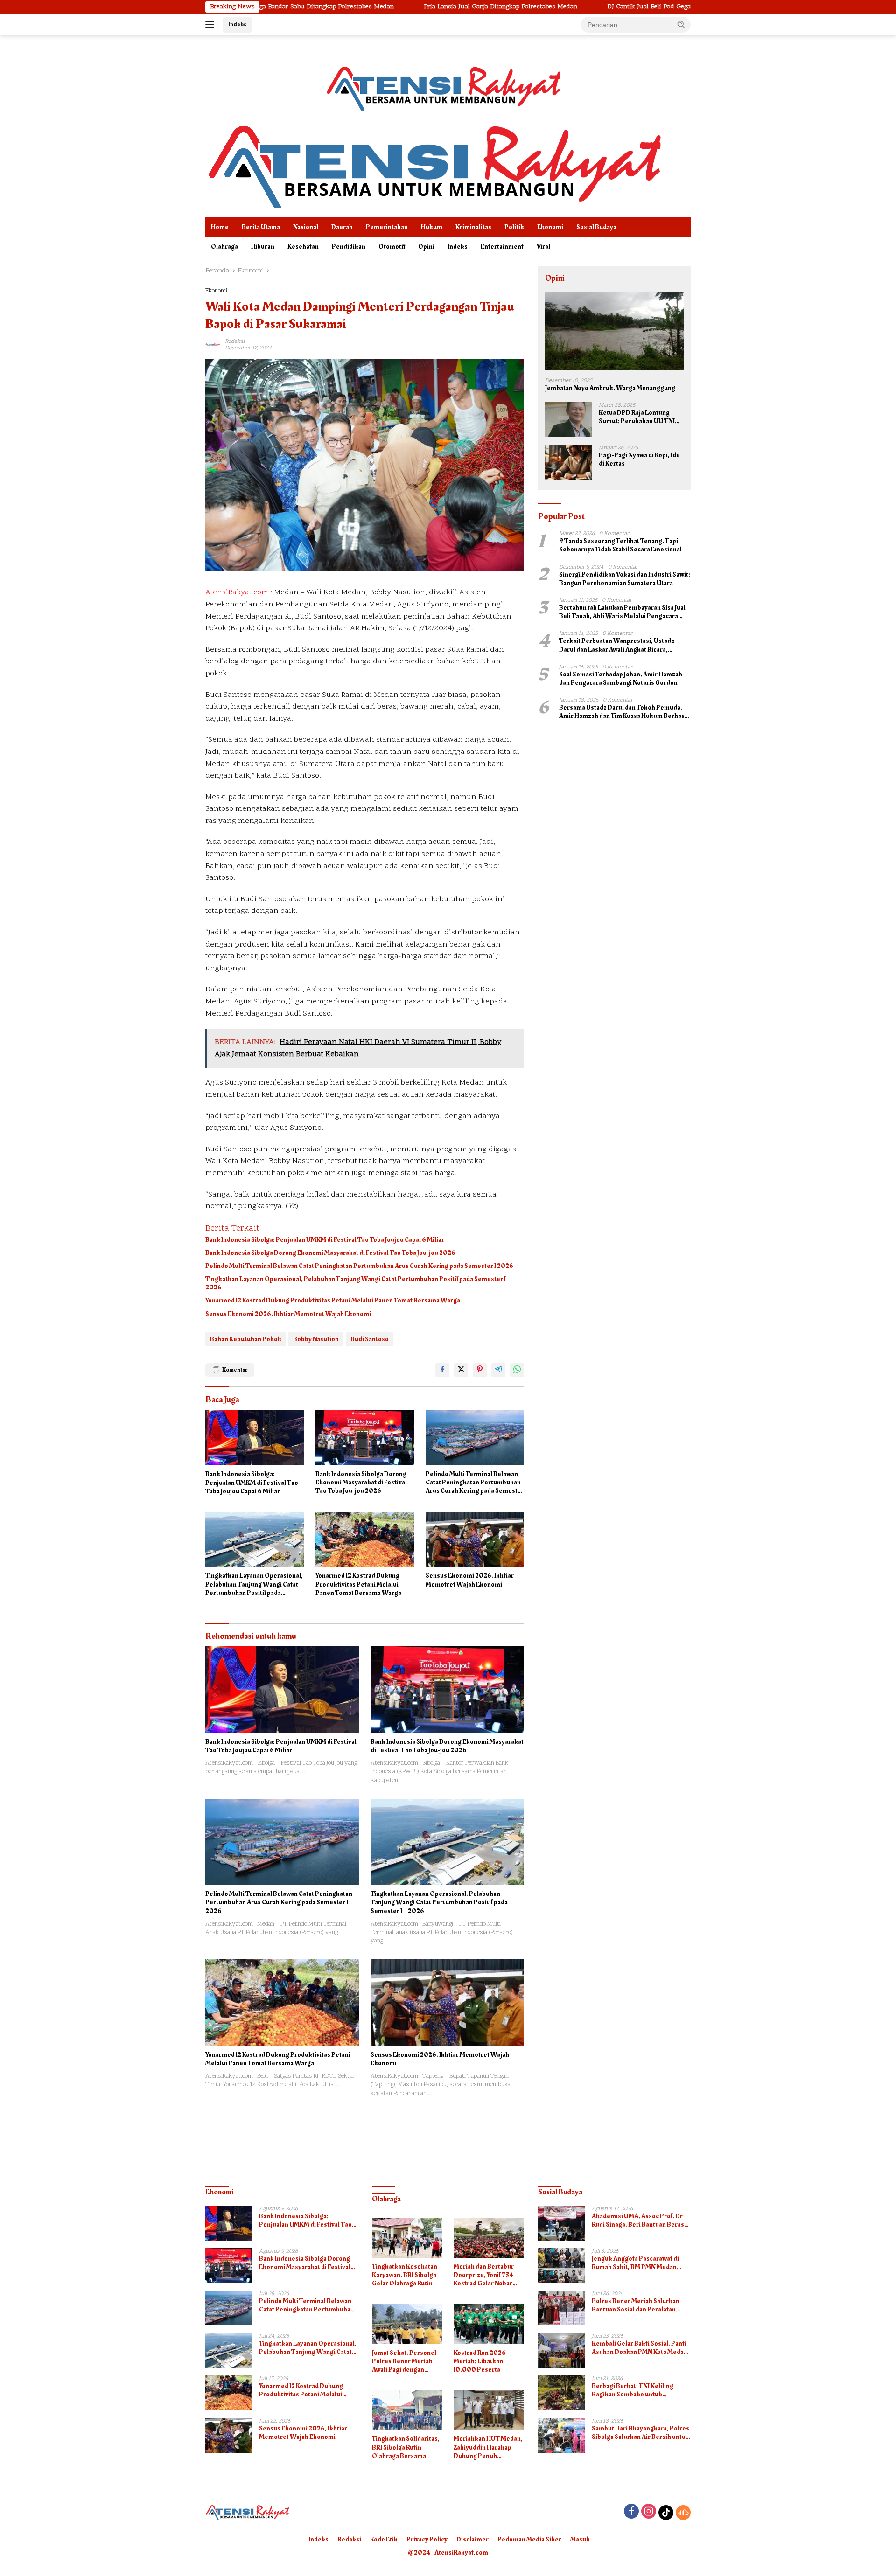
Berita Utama (261, 227)
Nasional (306, 227)
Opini (426, 247)
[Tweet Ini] (461, 1370)
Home (220, 227)
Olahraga (224, 247)
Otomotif (392, 247)
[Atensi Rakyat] (434, 164)
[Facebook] (631, 2512)
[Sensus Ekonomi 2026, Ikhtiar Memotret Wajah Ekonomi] (475, 1540)
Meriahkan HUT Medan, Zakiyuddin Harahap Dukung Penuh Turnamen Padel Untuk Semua (488, 2447)
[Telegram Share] (498, 1370)
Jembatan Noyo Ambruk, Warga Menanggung (610, 388)
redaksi (235, 341)
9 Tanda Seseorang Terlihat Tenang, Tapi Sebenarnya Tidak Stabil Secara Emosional (620, 545)
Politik (514, 227)
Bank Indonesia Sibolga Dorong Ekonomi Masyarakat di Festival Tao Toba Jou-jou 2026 (330, 1253)
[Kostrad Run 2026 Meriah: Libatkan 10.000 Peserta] (489, 2324)
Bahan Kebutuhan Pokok (246, 1339)
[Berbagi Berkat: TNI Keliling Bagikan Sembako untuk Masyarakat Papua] (561, 2393)
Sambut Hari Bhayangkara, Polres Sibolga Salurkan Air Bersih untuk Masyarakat (640, 2433)
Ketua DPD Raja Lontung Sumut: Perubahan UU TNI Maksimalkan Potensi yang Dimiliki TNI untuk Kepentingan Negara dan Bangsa (638, 417)
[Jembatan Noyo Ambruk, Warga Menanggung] (614, 331)
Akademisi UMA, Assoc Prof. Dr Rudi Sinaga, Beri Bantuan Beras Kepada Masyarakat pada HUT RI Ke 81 (638, 2221)
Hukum (432, 227)
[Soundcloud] (683, 2513)
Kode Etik (384, 2539)
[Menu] (212, 25)
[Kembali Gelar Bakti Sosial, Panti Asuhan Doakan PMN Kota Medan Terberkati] (561, 2350)
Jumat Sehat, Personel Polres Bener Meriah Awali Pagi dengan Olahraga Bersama (404, 2362)
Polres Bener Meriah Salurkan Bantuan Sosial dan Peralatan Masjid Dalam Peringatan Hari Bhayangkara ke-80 (636, 2305)
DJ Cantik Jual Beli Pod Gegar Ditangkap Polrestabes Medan (589, 7)
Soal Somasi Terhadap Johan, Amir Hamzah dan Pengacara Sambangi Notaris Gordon (621, 679)
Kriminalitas (473, 227)
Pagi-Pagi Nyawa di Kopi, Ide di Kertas (639, 460)
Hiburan (263, 247)
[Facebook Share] (442, 1370)
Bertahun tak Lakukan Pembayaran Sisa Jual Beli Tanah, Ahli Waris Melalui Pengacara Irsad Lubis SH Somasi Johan (622, 612)
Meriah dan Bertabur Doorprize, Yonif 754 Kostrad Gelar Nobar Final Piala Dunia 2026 (486, 2275)
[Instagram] (649, 2512)
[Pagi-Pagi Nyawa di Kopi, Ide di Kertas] (568, 462)
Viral (543, 247)
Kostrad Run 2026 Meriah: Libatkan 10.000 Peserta (480, 2362)
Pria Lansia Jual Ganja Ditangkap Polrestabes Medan (395, 7)
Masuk (580, 2539)
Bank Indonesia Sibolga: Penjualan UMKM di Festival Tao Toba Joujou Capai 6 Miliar (325, 1240)
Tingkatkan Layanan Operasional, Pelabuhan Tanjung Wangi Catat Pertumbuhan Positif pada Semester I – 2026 (358, 1283)
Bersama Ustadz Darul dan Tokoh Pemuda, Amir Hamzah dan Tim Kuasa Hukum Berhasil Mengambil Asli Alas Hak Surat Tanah (624, 712)
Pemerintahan (387, 227)
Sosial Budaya (596, 227)
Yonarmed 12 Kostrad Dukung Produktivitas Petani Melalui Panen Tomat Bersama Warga (333, 1301)
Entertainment (502, 247)
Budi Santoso (370, 1339)
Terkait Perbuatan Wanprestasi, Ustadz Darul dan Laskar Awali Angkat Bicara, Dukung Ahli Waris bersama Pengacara (617, 645)
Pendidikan (349, 247)
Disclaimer (472, 2539)
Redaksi (349, 2539)
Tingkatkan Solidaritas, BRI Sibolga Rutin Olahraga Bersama (406, 2447)
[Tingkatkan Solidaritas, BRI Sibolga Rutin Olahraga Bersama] (407, 2410)
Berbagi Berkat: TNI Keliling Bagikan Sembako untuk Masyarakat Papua (633, 2390)
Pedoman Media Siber (529, 2539)
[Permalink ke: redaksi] (213, 345)
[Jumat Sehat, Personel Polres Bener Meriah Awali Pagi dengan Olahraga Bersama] (407, 2324)
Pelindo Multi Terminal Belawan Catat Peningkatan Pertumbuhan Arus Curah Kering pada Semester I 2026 (359, 1266)
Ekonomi (550, 227)
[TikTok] (666, 2513)
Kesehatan (303, 247)
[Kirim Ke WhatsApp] (517, 1370)
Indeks (237, 24)
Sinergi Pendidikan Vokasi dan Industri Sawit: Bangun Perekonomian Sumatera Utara (625, 579)
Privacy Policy (427, 2539)
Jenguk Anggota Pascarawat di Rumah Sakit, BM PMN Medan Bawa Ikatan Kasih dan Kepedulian (641, 2263)
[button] (681, 24)
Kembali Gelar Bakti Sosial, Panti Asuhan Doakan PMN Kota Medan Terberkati (640, 2348)
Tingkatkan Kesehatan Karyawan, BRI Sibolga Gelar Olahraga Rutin (405, 2275)
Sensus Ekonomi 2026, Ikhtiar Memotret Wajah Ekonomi (288, 1314)
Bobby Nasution (316, 1339)
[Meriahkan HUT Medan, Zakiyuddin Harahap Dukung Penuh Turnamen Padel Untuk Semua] (489, 2410)
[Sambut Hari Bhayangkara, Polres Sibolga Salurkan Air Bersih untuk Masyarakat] (561, 2435)
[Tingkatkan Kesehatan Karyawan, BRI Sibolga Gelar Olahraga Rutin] (407, 2238)
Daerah (342, 227)
